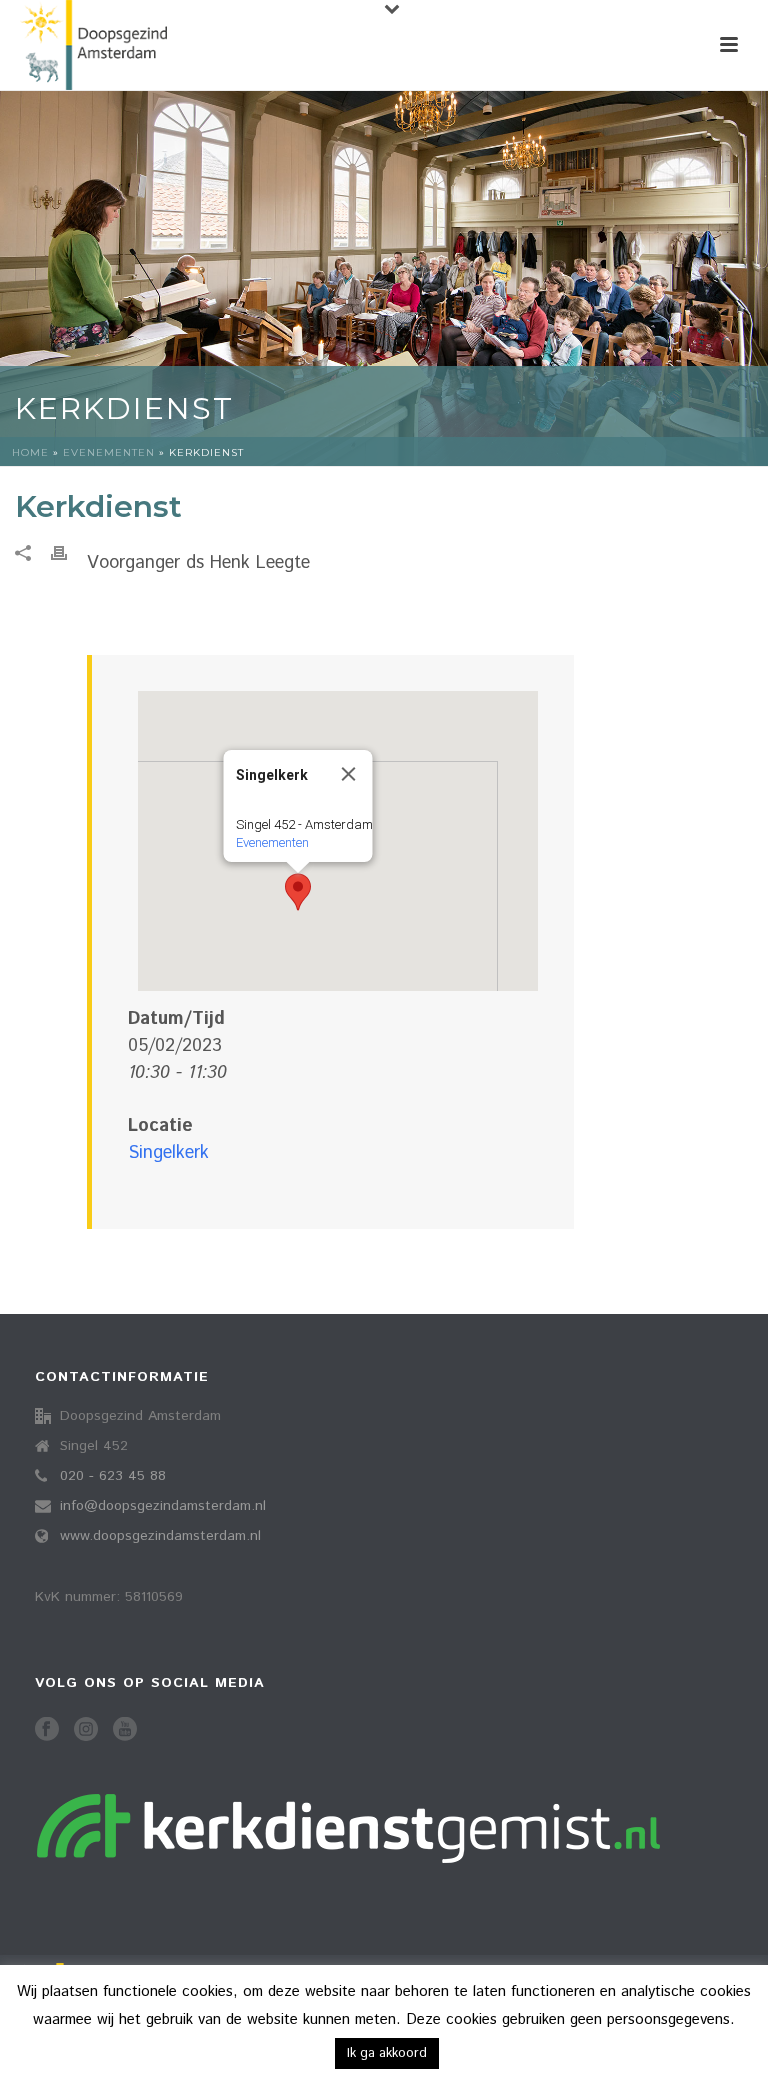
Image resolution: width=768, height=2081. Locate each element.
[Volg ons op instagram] (86, 1730)
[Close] (349, 774)
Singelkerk (168, 1153)
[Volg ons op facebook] (47, 1730)
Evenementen (109, 452)
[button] (298, 892)
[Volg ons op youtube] (125, 1730)
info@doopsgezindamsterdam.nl (163, 1506)
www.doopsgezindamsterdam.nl (160, 1536)
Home (30, 452)
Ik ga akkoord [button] (387, 2053)
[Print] (69, 553)
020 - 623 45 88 (113, 1476)
